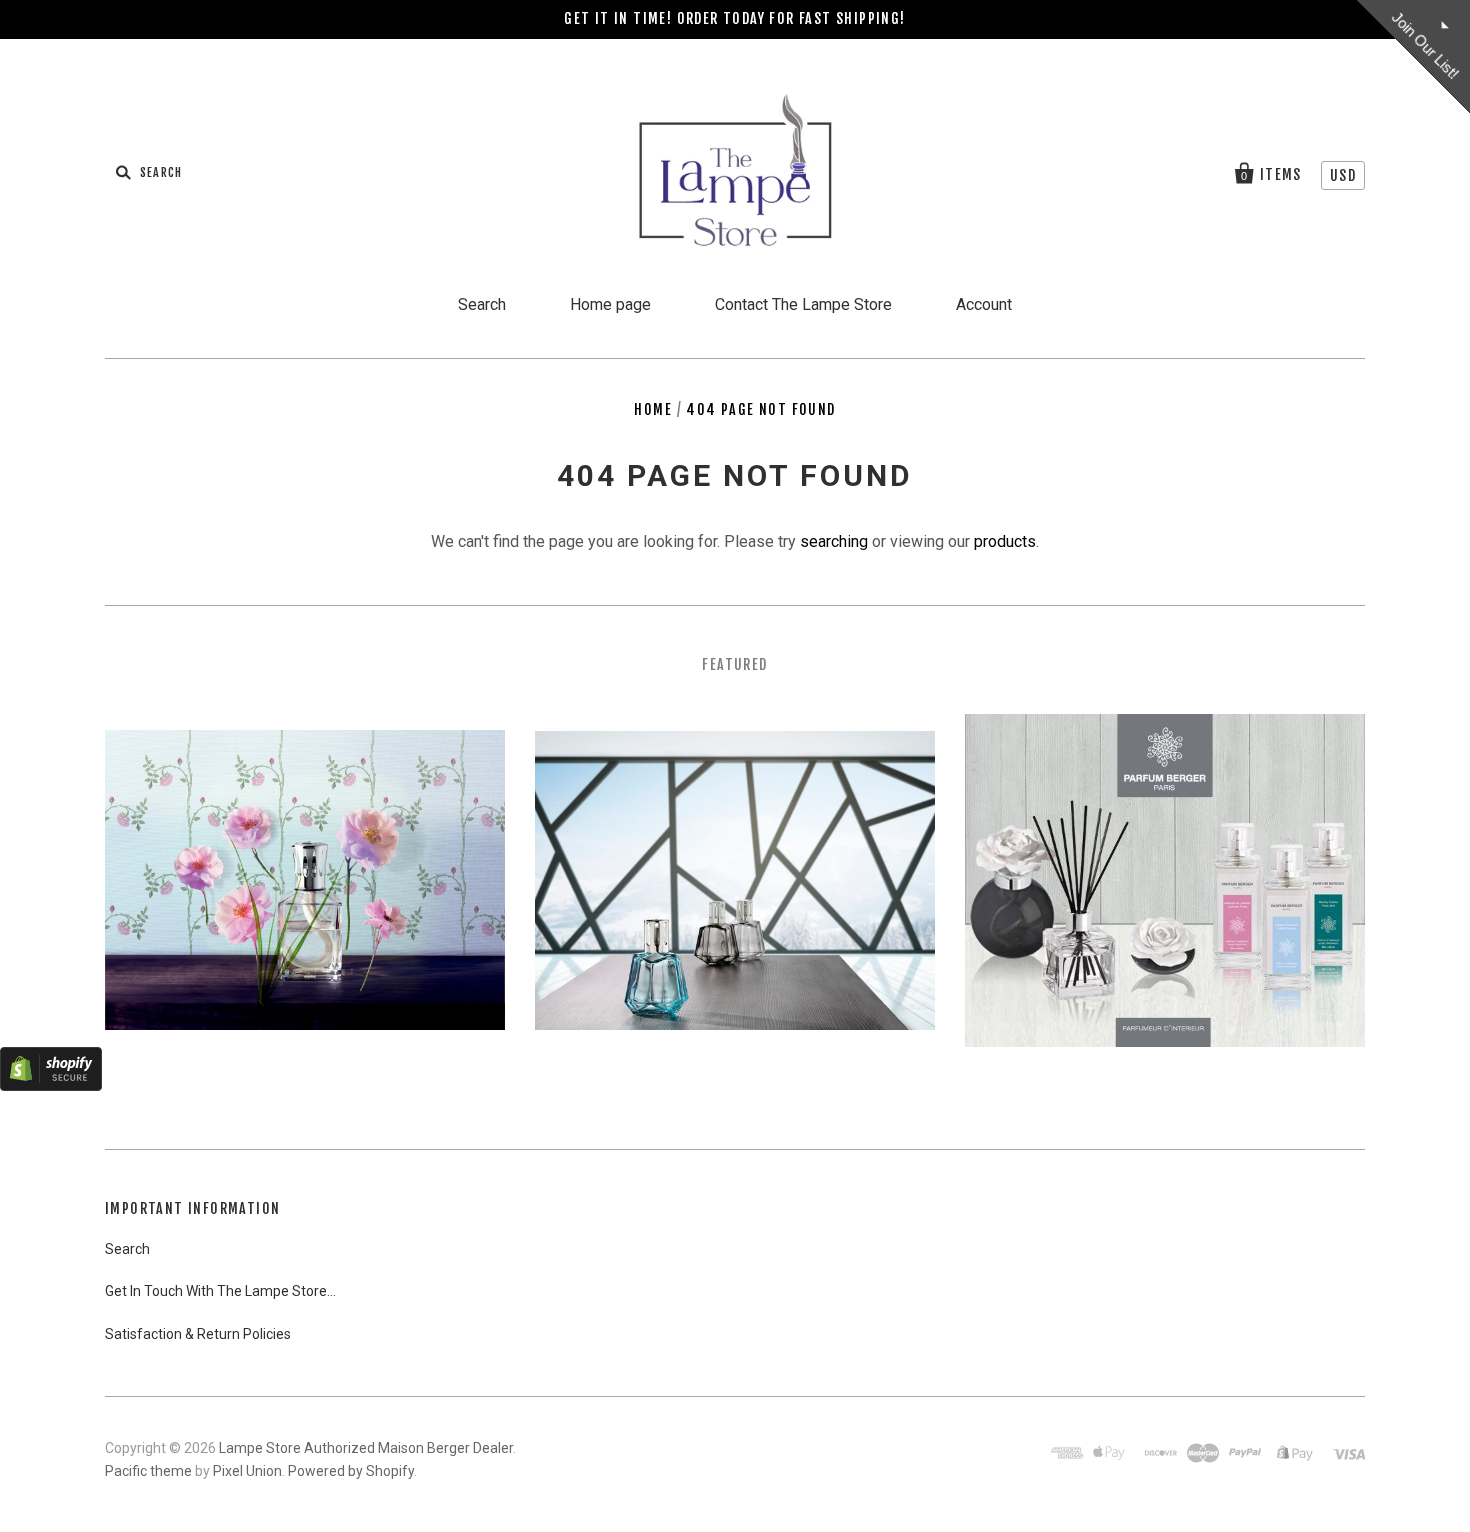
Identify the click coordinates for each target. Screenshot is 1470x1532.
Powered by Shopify (351, 1471)
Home (653, 409)
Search (482, 304)
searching (834, 541)
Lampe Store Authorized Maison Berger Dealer (366, 1448)
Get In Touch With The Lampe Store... (220, 1291)
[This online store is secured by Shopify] (51, 1085)
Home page (610, 304)
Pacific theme (148, 1471)
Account (984, 304)
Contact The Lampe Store (803, 304)
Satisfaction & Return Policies (198, 1334)
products (1005, 541)
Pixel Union (247, 1471)
